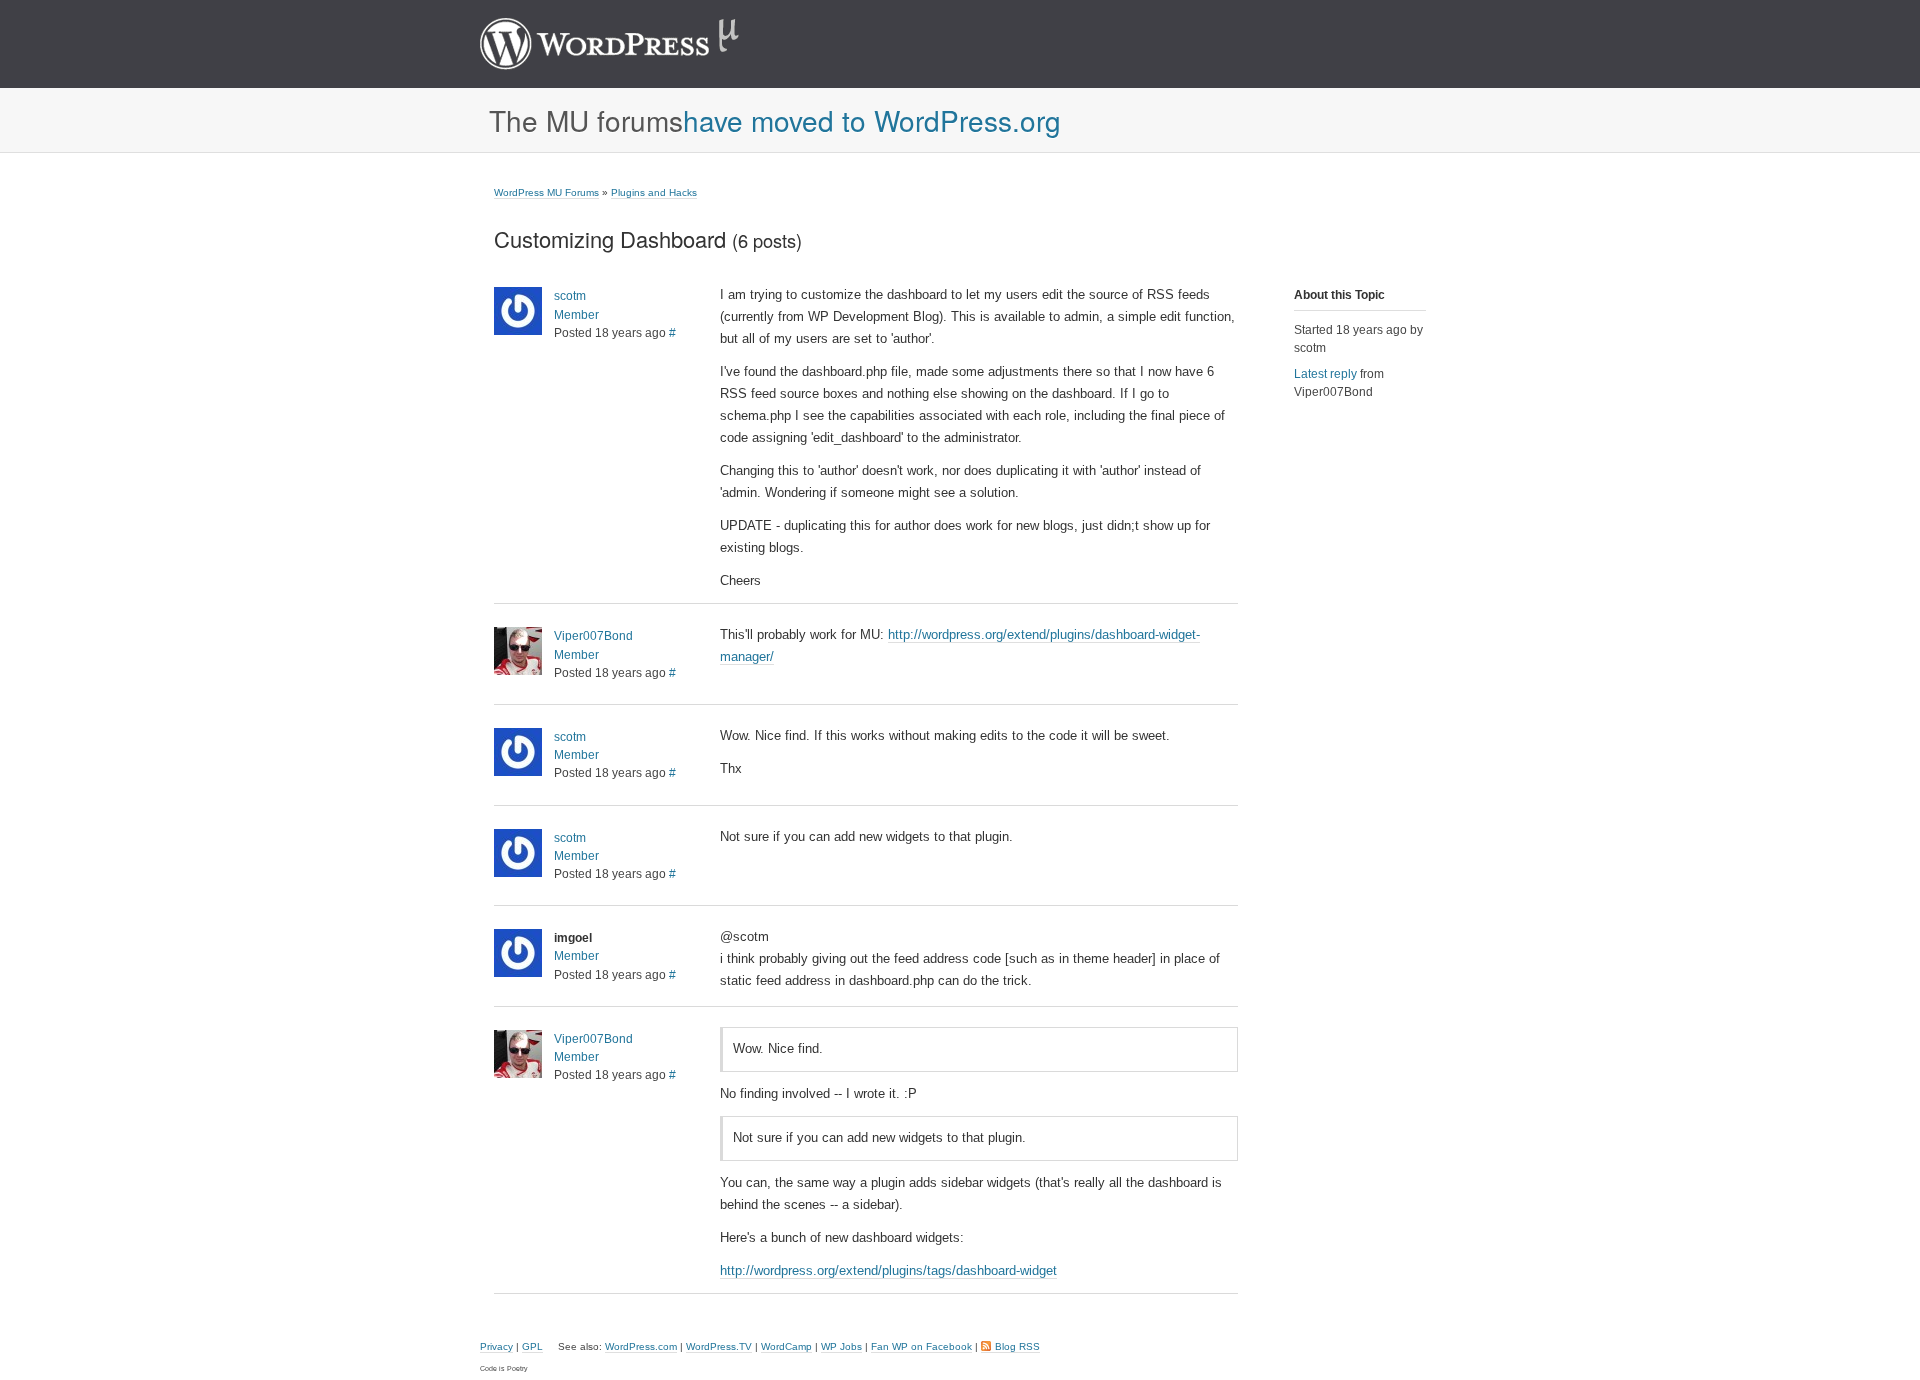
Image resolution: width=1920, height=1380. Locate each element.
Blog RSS (1017, 1346)
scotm (570, 296)
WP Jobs (841, 1346)
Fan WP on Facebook (921, 1346)
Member (576, 315)
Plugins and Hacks (654, 192)
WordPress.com (641, 1346)
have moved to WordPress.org (872, 120)
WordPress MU (630, 44)
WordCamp (786, 1346)
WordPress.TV (719, 1346)
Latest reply (1325, 374)
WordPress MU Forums (546, 192)
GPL (532, 1346)
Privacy (496, 1346)
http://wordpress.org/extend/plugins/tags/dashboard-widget (888, 1270)
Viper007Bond (593, 636)
